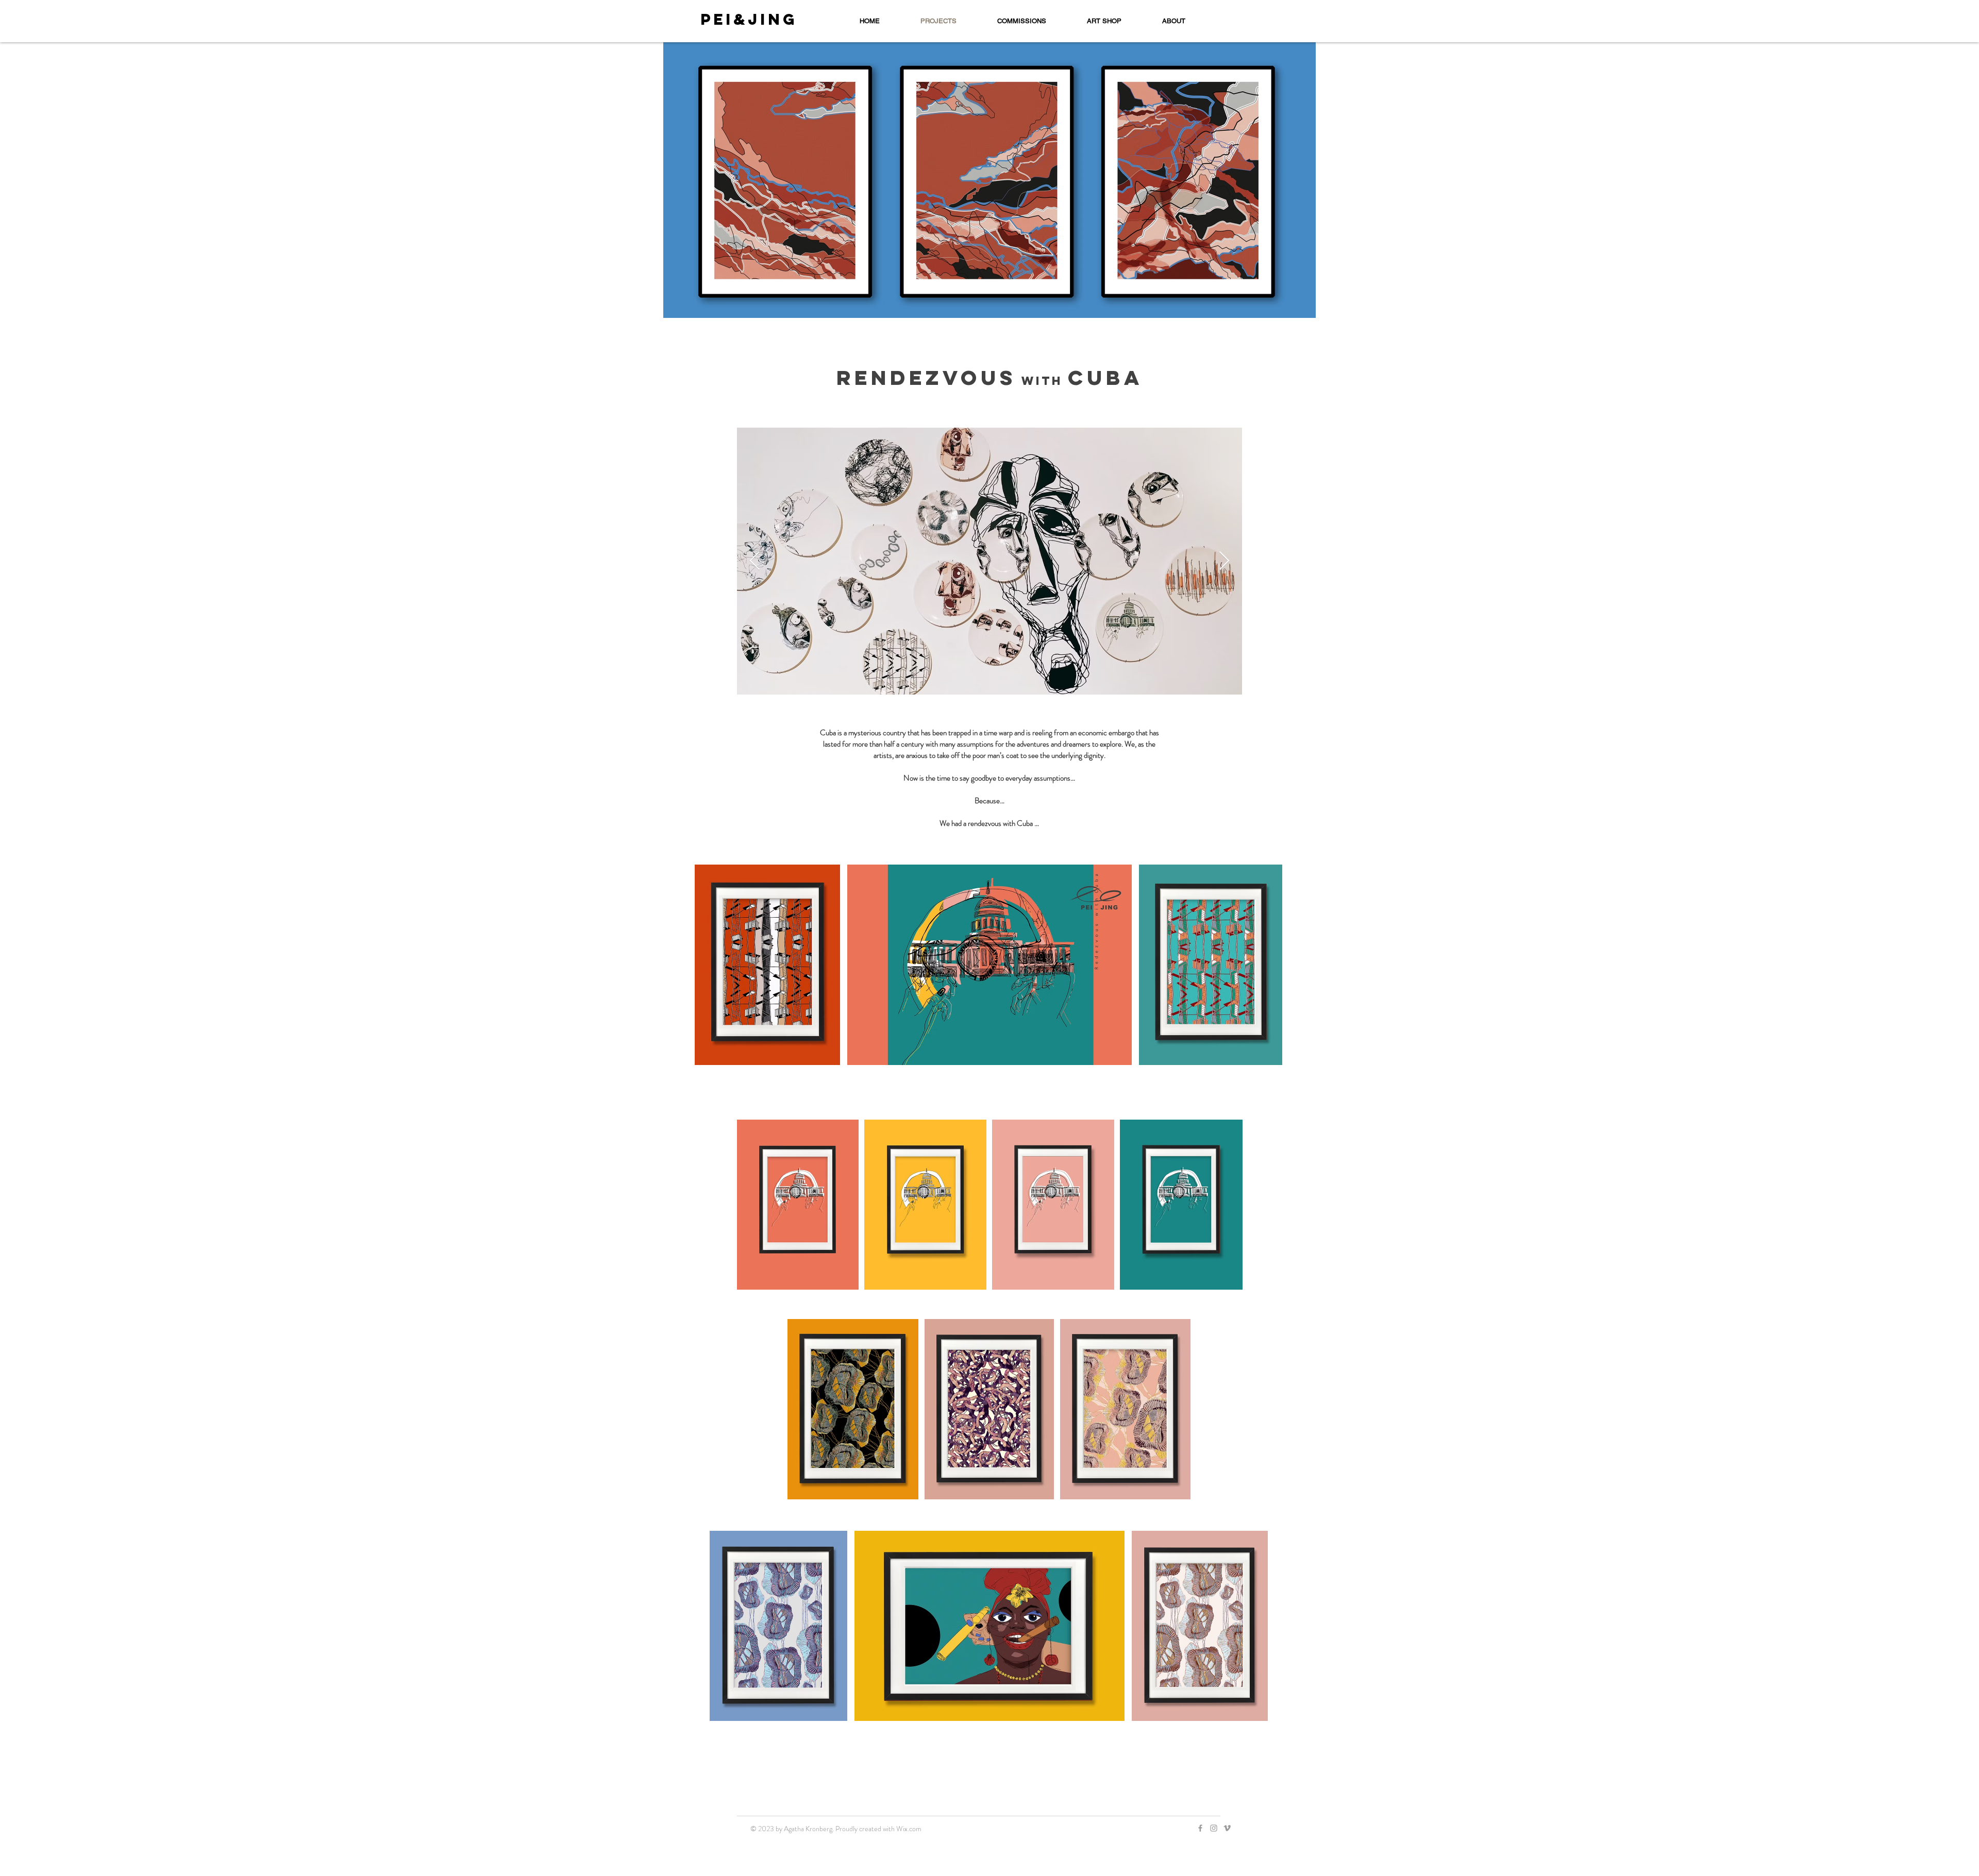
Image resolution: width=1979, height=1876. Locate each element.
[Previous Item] (755, 561)
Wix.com (909, 1829)
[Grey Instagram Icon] (1214, 1828)
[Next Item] (1224, 561)
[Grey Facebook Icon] (1200, 1828)
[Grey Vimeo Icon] (1227, 1828)
